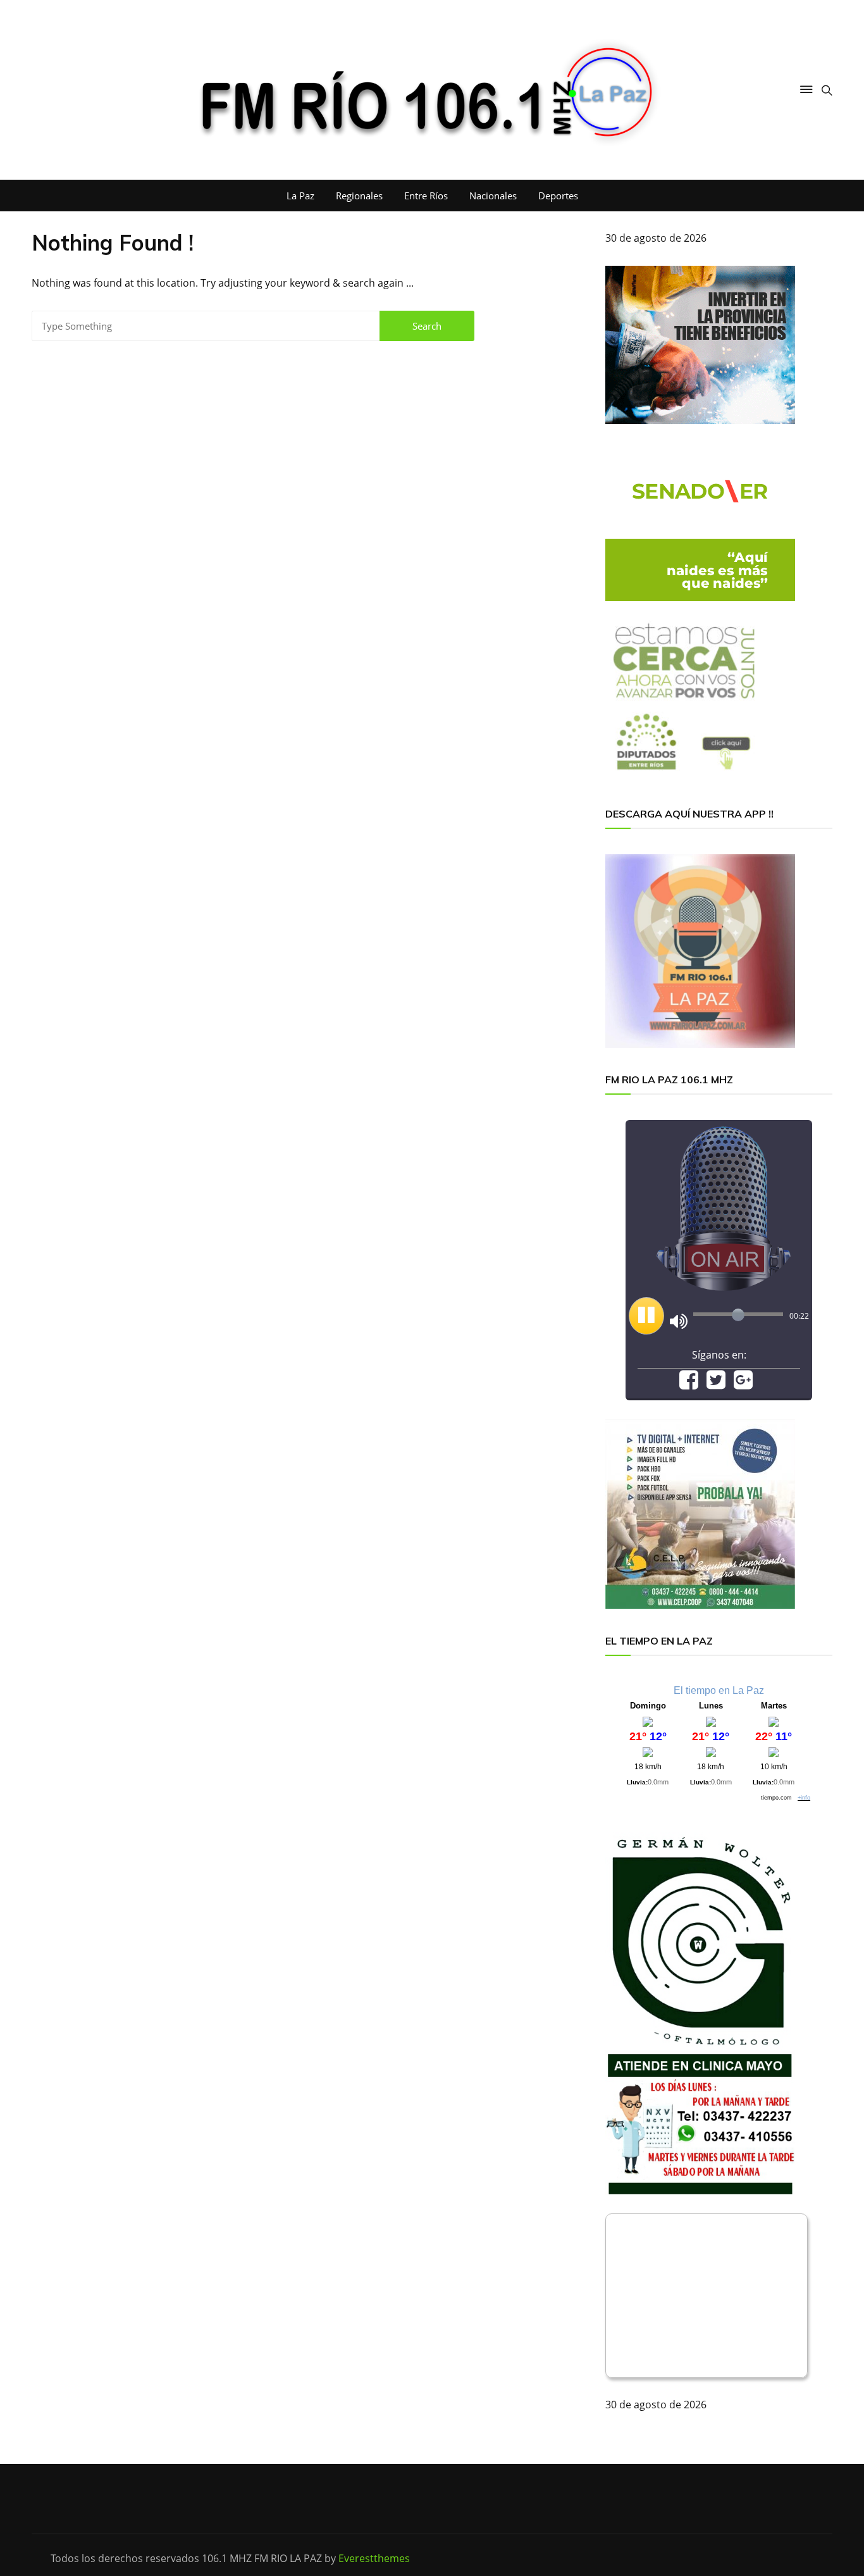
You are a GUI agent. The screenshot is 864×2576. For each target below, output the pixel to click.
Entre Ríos (426, 196)
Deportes (558, 196)
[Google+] (743, 1384)
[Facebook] (689, 1384)
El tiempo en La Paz (719, 1690)
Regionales (359, 196)
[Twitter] (716, 1384)
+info (804, 1798)
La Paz (300, 196)
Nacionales (493, 196)
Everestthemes (374, 2558)
